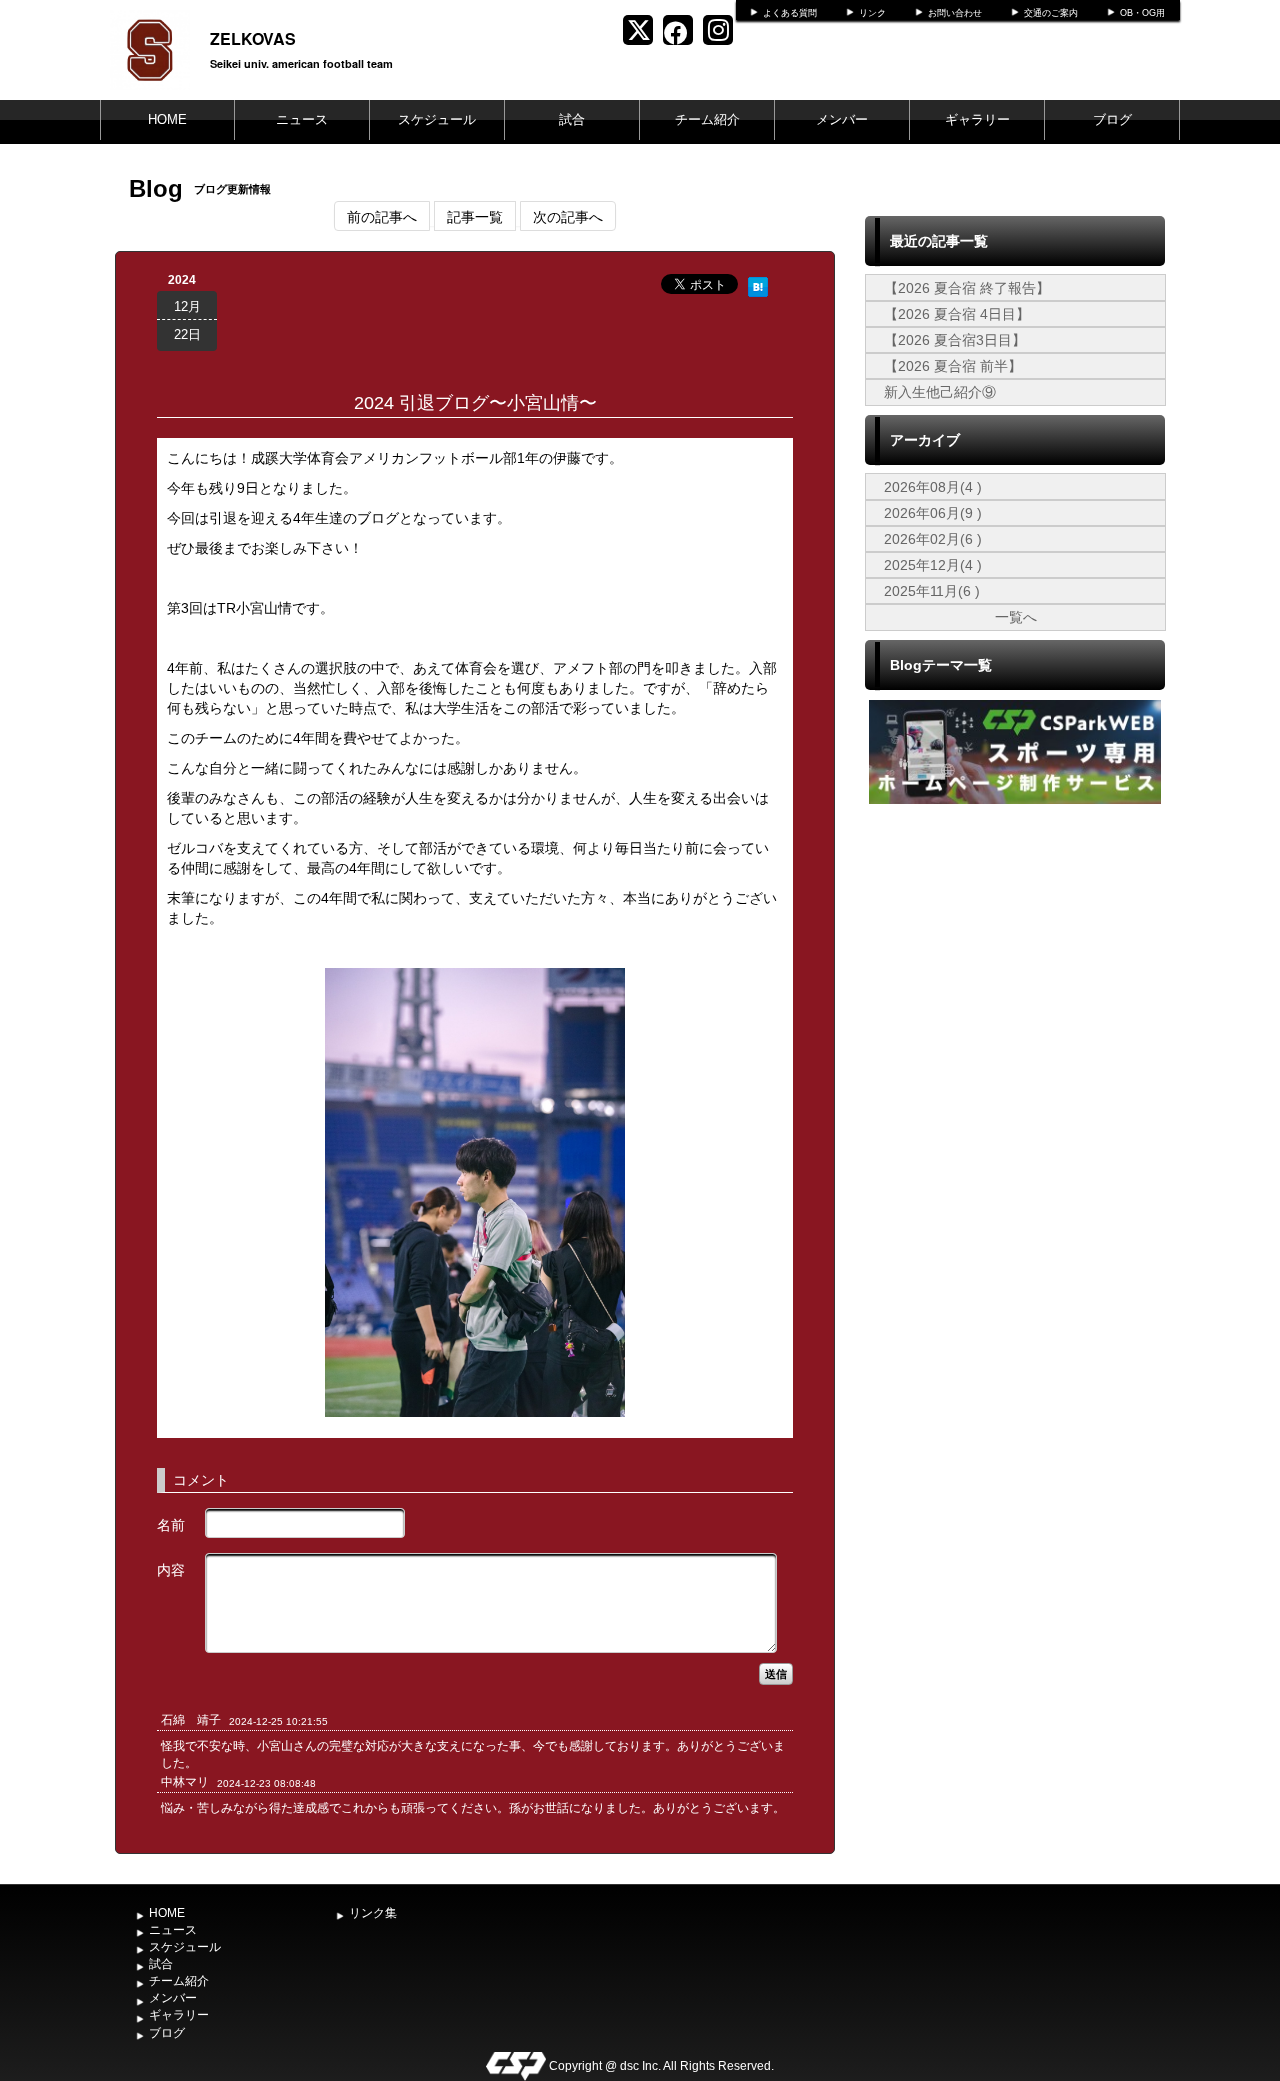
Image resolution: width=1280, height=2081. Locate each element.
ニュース (302, 119)
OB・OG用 (1142, 13)
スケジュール (437, 119)
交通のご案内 (1051, 13)
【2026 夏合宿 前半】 (953, 366)
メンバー (842, 119)
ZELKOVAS (253, 38)
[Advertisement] (1015, 959)
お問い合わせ (955, 13)
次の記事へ (568, 216)
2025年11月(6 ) (932, 591)
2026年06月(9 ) (933, 513)
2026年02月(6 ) (933, 539)
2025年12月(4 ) (933, 565)
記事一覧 (475, 216)
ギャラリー (977, 119)
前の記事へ (382, 216)
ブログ (1112, 119)
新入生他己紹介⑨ (940, 392)
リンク (872, 13)
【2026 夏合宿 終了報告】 (967, 288)
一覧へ (1016, 617)
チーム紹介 (707, 119)
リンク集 (373, 1913)
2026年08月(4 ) (933, 487)
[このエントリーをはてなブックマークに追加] (758, 284)
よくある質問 (790, 13)
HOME (167, 119)
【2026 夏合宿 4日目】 (957, 314)
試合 (572, 119)
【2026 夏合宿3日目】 (955, 340)
